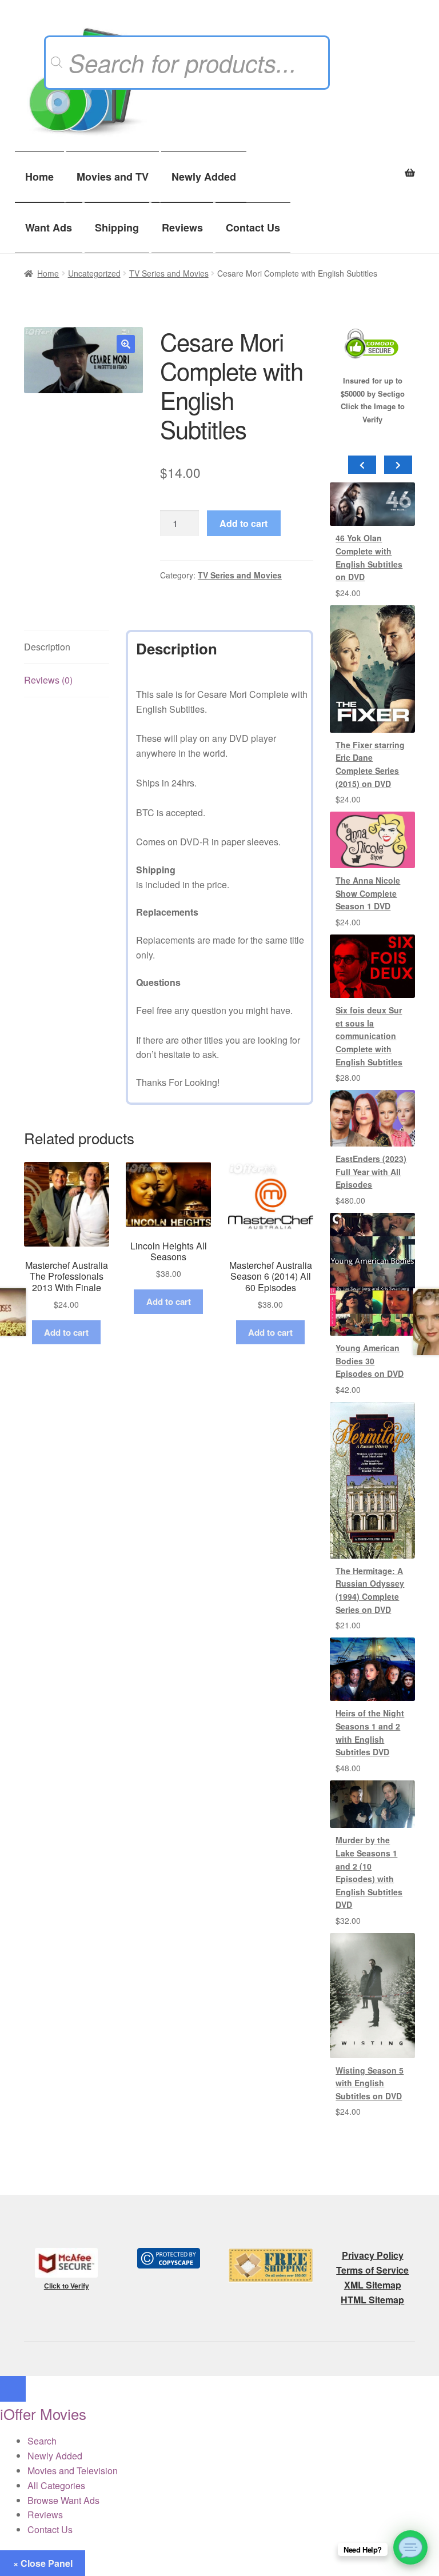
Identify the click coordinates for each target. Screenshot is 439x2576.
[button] (126, 344)
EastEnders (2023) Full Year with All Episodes (371, 1171)
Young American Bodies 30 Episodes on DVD (370, 1361)
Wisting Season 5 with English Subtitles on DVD (370, 2083)
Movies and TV (113, 177)
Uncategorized (94, 273)
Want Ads (49, 227)
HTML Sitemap (372, 2300)
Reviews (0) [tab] (48, 680)
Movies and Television (73, 2471)
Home (39, 177)
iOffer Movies (43, 2413)
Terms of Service (372, 2270)
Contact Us (253, 227)
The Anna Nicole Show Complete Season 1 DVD (368, 893)
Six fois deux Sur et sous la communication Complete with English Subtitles (369, 1036)
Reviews (182, 227)
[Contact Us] (410, 2547)
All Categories (56, 2485)
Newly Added (204, 177)
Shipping (117, 227)
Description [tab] (47, 647)
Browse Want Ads (63, 2500)
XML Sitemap (373, 2285)
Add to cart (244, 523)
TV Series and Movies (169, 273)
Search (42, 2441)
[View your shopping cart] (372, 166)
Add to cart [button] (66, 1332)
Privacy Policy (373, 2255)
